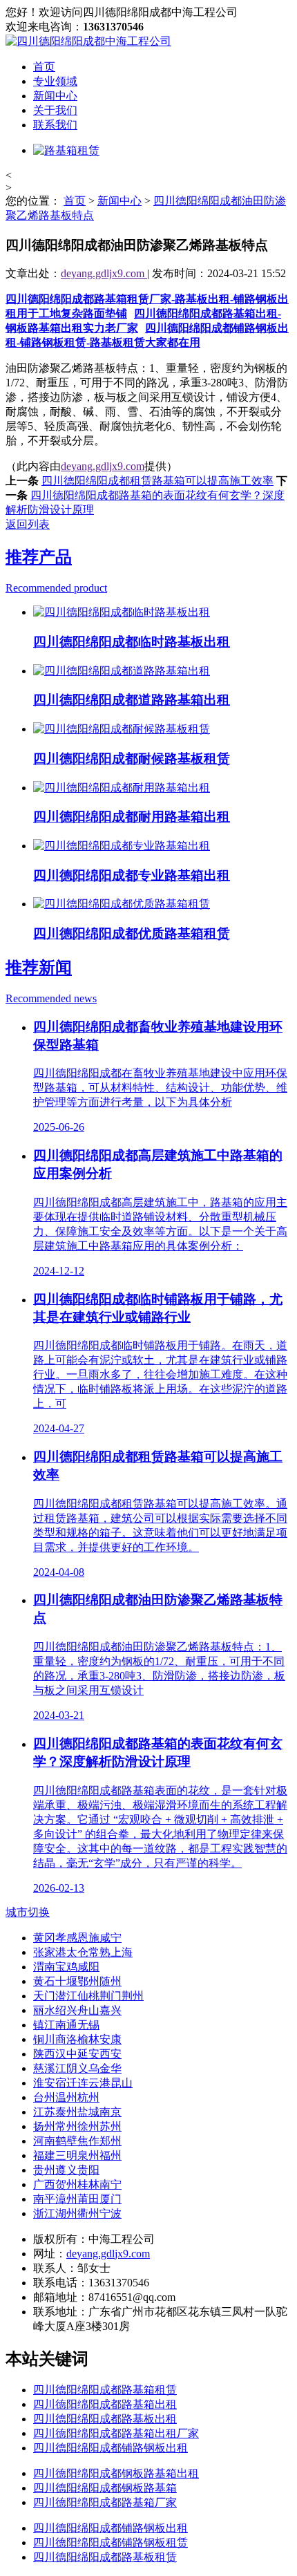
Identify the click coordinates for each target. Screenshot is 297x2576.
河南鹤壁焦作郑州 (77, 2141)
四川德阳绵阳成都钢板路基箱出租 (116, 2473)
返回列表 (28, 524)
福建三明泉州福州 (77, 2155)
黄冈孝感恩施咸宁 (77, 1938)
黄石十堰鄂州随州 (77, 1981)
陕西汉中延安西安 (77, 2054)
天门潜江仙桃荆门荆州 (88, 1996)
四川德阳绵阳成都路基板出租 (105, 2419)
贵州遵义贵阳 (66, 2170)
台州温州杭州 (66, 2097)
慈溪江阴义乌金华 (77, 2068)
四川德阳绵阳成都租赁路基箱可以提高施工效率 (157, 481)
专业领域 (55, 81)
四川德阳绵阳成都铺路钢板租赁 (111, 2542)
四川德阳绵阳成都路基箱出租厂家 (116, 2433)
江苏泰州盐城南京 (77, 2112)
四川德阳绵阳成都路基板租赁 (105, 2557)
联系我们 (55, 125)
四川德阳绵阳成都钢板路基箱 (105, 2488)
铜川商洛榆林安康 (77, 2039)
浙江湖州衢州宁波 (77, 2213)
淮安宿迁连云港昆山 (83, 2083)
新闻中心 (55, 96)
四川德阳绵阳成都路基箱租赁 (105, 2390)
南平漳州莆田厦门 (77, 2199)
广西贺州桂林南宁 (77, 2184)
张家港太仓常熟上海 (83, 1952)
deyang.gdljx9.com (104, 273)
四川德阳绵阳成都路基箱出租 (105, 2404)
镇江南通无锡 (66, 2025)
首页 (44, 67)
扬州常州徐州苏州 (77, 2126)
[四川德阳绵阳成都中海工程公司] (88, 41)
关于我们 (55, 110)
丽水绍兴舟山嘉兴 (77, 2010)
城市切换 (28, 1912)
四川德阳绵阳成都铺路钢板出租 (111, 2448)
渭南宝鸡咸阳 (66, 1967)
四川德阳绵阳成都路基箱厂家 (105, 2502)
